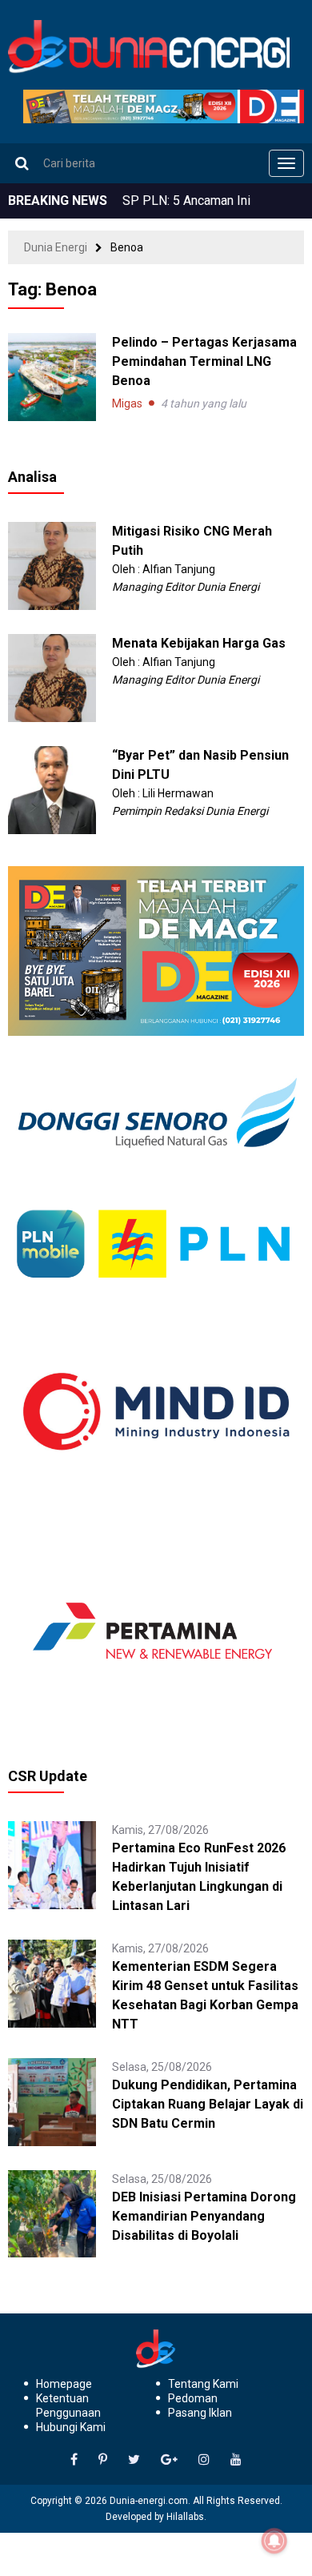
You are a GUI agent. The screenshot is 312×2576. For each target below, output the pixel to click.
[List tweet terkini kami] (134, 2460)
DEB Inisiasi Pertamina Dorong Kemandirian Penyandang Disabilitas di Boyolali (204, 2216)
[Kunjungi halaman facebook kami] (74, 2460)
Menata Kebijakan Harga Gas (199, 643)
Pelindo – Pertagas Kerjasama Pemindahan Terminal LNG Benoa (204, 361)
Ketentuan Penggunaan (68, 2405)
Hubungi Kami (71, 2427)
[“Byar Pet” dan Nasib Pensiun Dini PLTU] (52, 788)
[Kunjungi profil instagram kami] (204, 2460)
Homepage (64, 2384)
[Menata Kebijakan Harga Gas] (52, 676)
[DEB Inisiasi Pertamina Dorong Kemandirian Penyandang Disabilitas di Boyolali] (52, 2213)
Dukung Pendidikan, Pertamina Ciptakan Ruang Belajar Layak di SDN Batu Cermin (208, 2104)
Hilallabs (185, 2517)
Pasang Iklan (200, 2413)
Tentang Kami (203, 2384)
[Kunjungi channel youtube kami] (236, 2460)
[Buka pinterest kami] (103, 2460)
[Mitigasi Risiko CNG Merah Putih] (52, 564)
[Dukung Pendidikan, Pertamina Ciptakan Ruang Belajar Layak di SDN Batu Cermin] (52, 2101)
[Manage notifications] (274, 2541)
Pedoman (193, 2398)
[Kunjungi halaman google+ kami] (169, 2460)
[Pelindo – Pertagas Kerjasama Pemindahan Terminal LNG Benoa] (52, 377)
